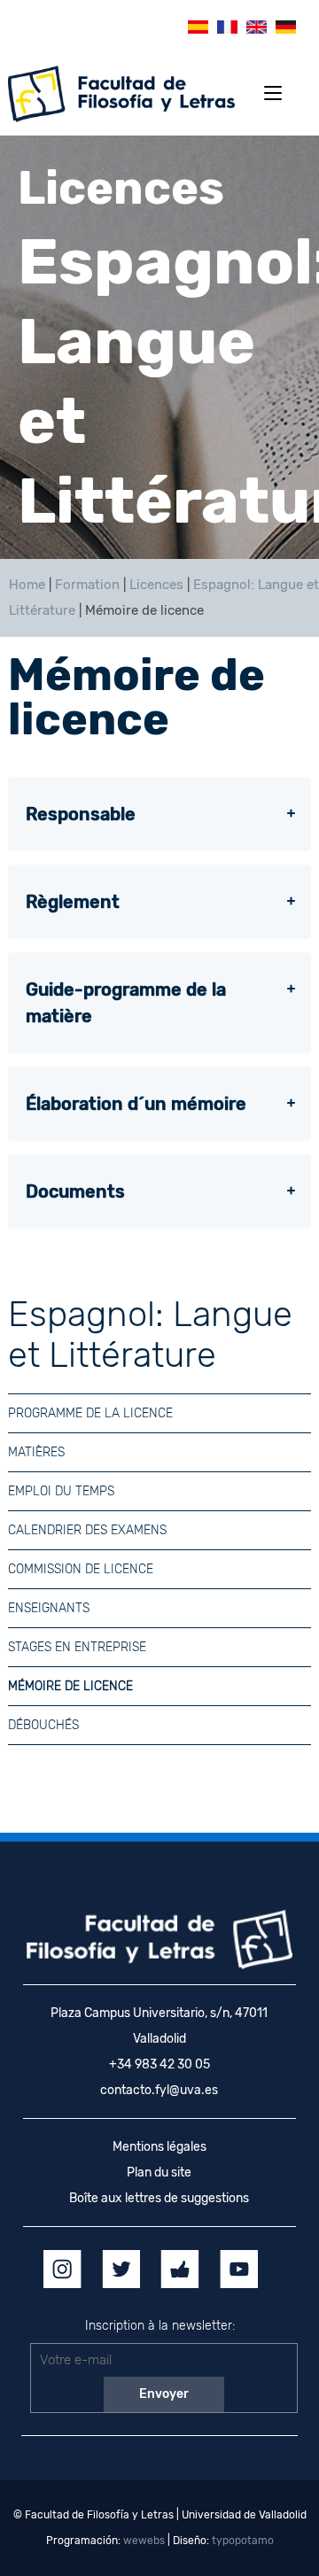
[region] (159, 347)
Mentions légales (159, 2147)
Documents (75, 1191)
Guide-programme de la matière (126, 1003)
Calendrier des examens (87, 1530)
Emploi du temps (61, 1491)
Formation (87, 585)
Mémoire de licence (70, 1686)
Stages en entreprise (77, 1647)
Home (27, 585)
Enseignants (49, 1608)
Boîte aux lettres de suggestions (159, 2198)
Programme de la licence (90, 1413)
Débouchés (43, 1725)
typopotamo (243, 2541)
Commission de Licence (81, 1569)
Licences (156, 585)
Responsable (81, 814)
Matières (36, 1452)
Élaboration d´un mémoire (136, 1104)
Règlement (73, 902)
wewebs (144, 2541)
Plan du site (159, 2173)
